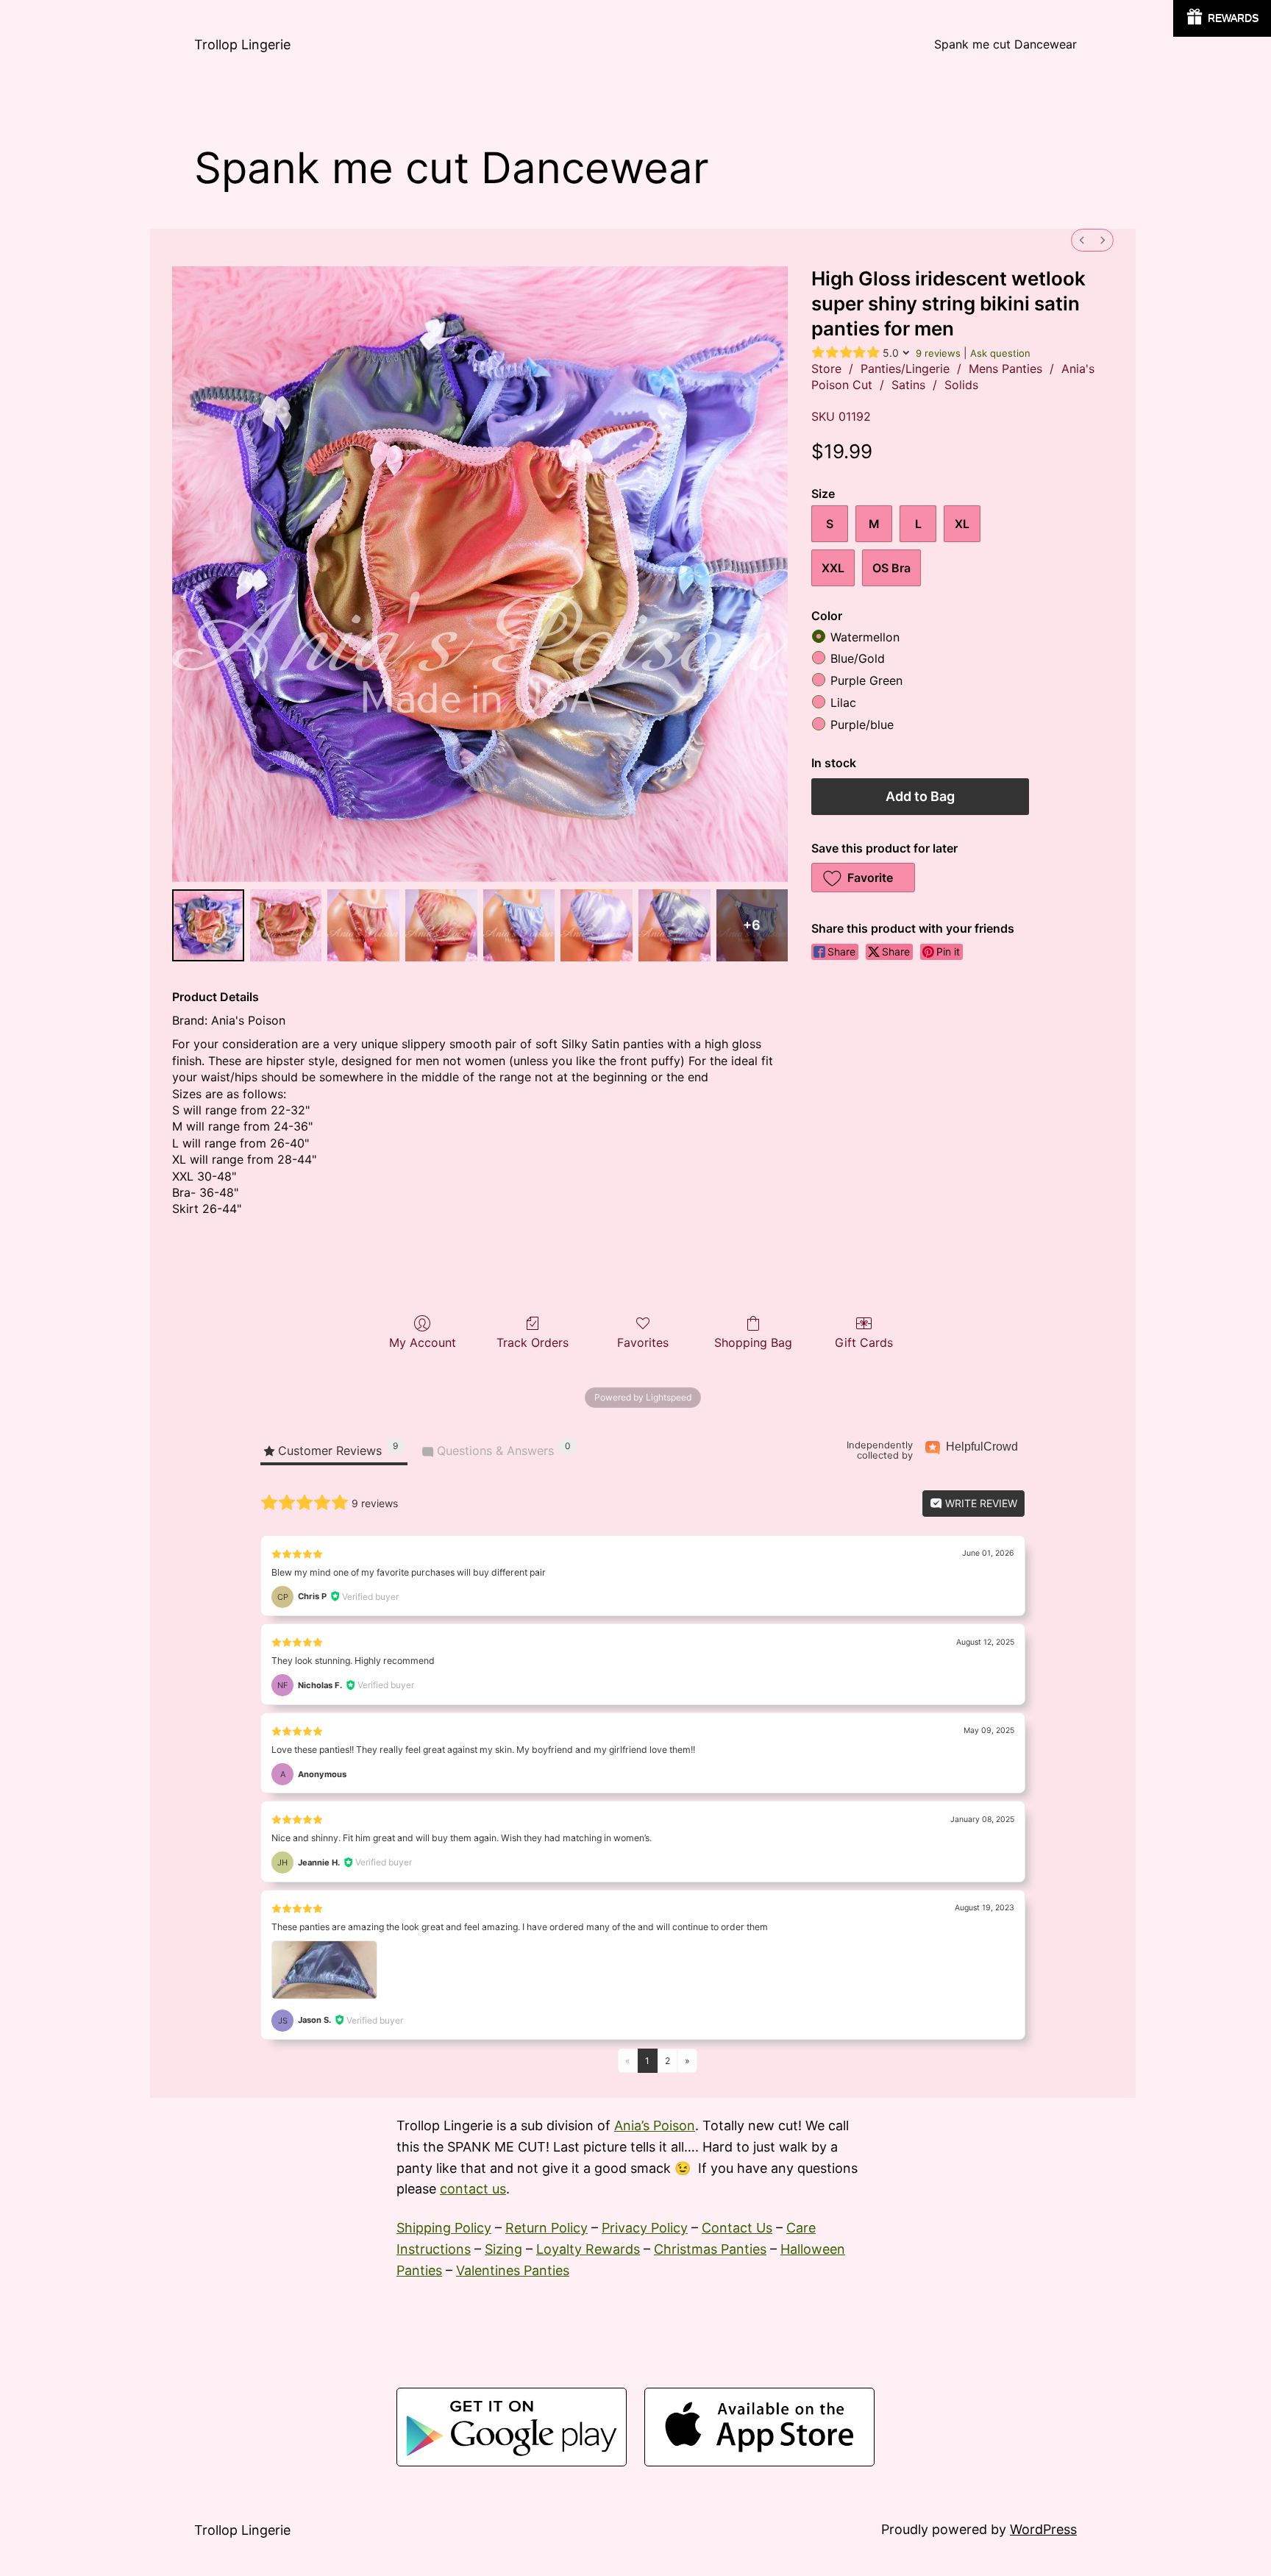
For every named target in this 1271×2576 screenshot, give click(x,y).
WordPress (1043, 2529)
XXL (833, 568)
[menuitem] (1082, 240)
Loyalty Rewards (588, 2249)
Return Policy (547, 2228)
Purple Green (866, 681)
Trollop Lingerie (242, 45)
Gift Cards (864, 1342)
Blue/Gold (858, 659)
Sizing (503, 2249)
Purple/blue (862, 725)
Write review (980, 1503)
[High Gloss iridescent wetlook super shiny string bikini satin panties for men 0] (208, 925)
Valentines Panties (513, 2270)
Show (1222, 18)
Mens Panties (1005, 369)
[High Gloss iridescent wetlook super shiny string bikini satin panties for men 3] (441, 925)
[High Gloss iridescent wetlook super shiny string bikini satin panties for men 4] (519, 925)
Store (826, 369)
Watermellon (865, 637)
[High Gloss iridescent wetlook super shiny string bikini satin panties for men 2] (363, 925)
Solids (961, 385)
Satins (908, 385)
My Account (423, 1342)
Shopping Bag (753, 1342)
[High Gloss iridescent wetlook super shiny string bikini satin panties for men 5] (597, 925)
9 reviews (938, 353)
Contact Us (737, 2228)
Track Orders (533, 1342)
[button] (863, 878)
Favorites (643, 1342)
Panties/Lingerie (905, 369)
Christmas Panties (710, 2249)
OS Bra (891, 568)
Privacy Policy (645, 2228)
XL (962, 524)
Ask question (1000, 353)
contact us (473, 2189)
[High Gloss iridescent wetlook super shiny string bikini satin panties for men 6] (674, 925)
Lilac (843, 703)
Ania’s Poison (655, 2125)
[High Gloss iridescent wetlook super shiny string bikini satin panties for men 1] (286, 925)
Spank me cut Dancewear (1005, 44)
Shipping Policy (444, 2228)
